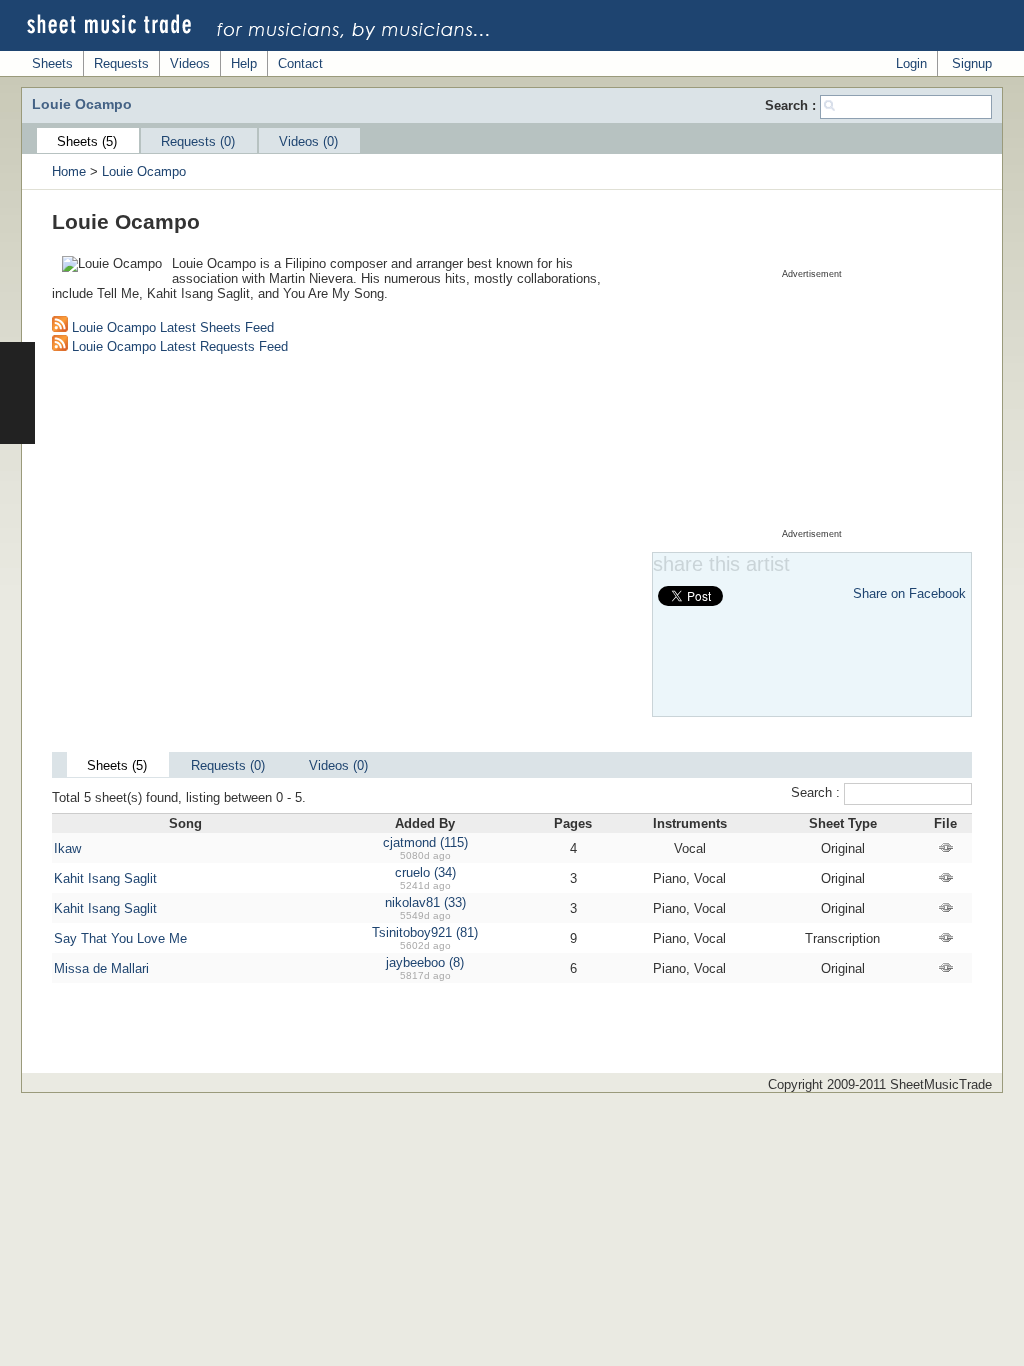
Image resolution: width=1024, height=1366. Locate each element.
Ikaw (67, 848)
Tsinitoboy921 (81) (425, 932)
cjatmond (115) (425, 842)
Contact (300, 63)
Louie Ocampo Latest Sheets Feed (171, 327)
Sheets (52, 63)
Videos (190, 63)
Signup (972, 63)
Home (69, 171)
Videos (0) (308, 141)
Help (244, 63)
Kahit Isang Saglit (105, 878)
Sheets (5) (87, 141)
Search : (792, 105)
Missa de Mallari (101, 968)
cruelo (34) (425, 872)
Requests (121, 63)
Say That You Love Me (120, 938)
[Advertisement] (812, 404)
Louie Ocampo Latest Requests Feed (178, 346)
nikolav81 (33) (425, 902)
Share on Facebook (909, 593)
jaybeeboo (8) (425, 962)
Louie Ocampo (144, 171)
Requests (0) (198, 141)
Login (911, 63)
